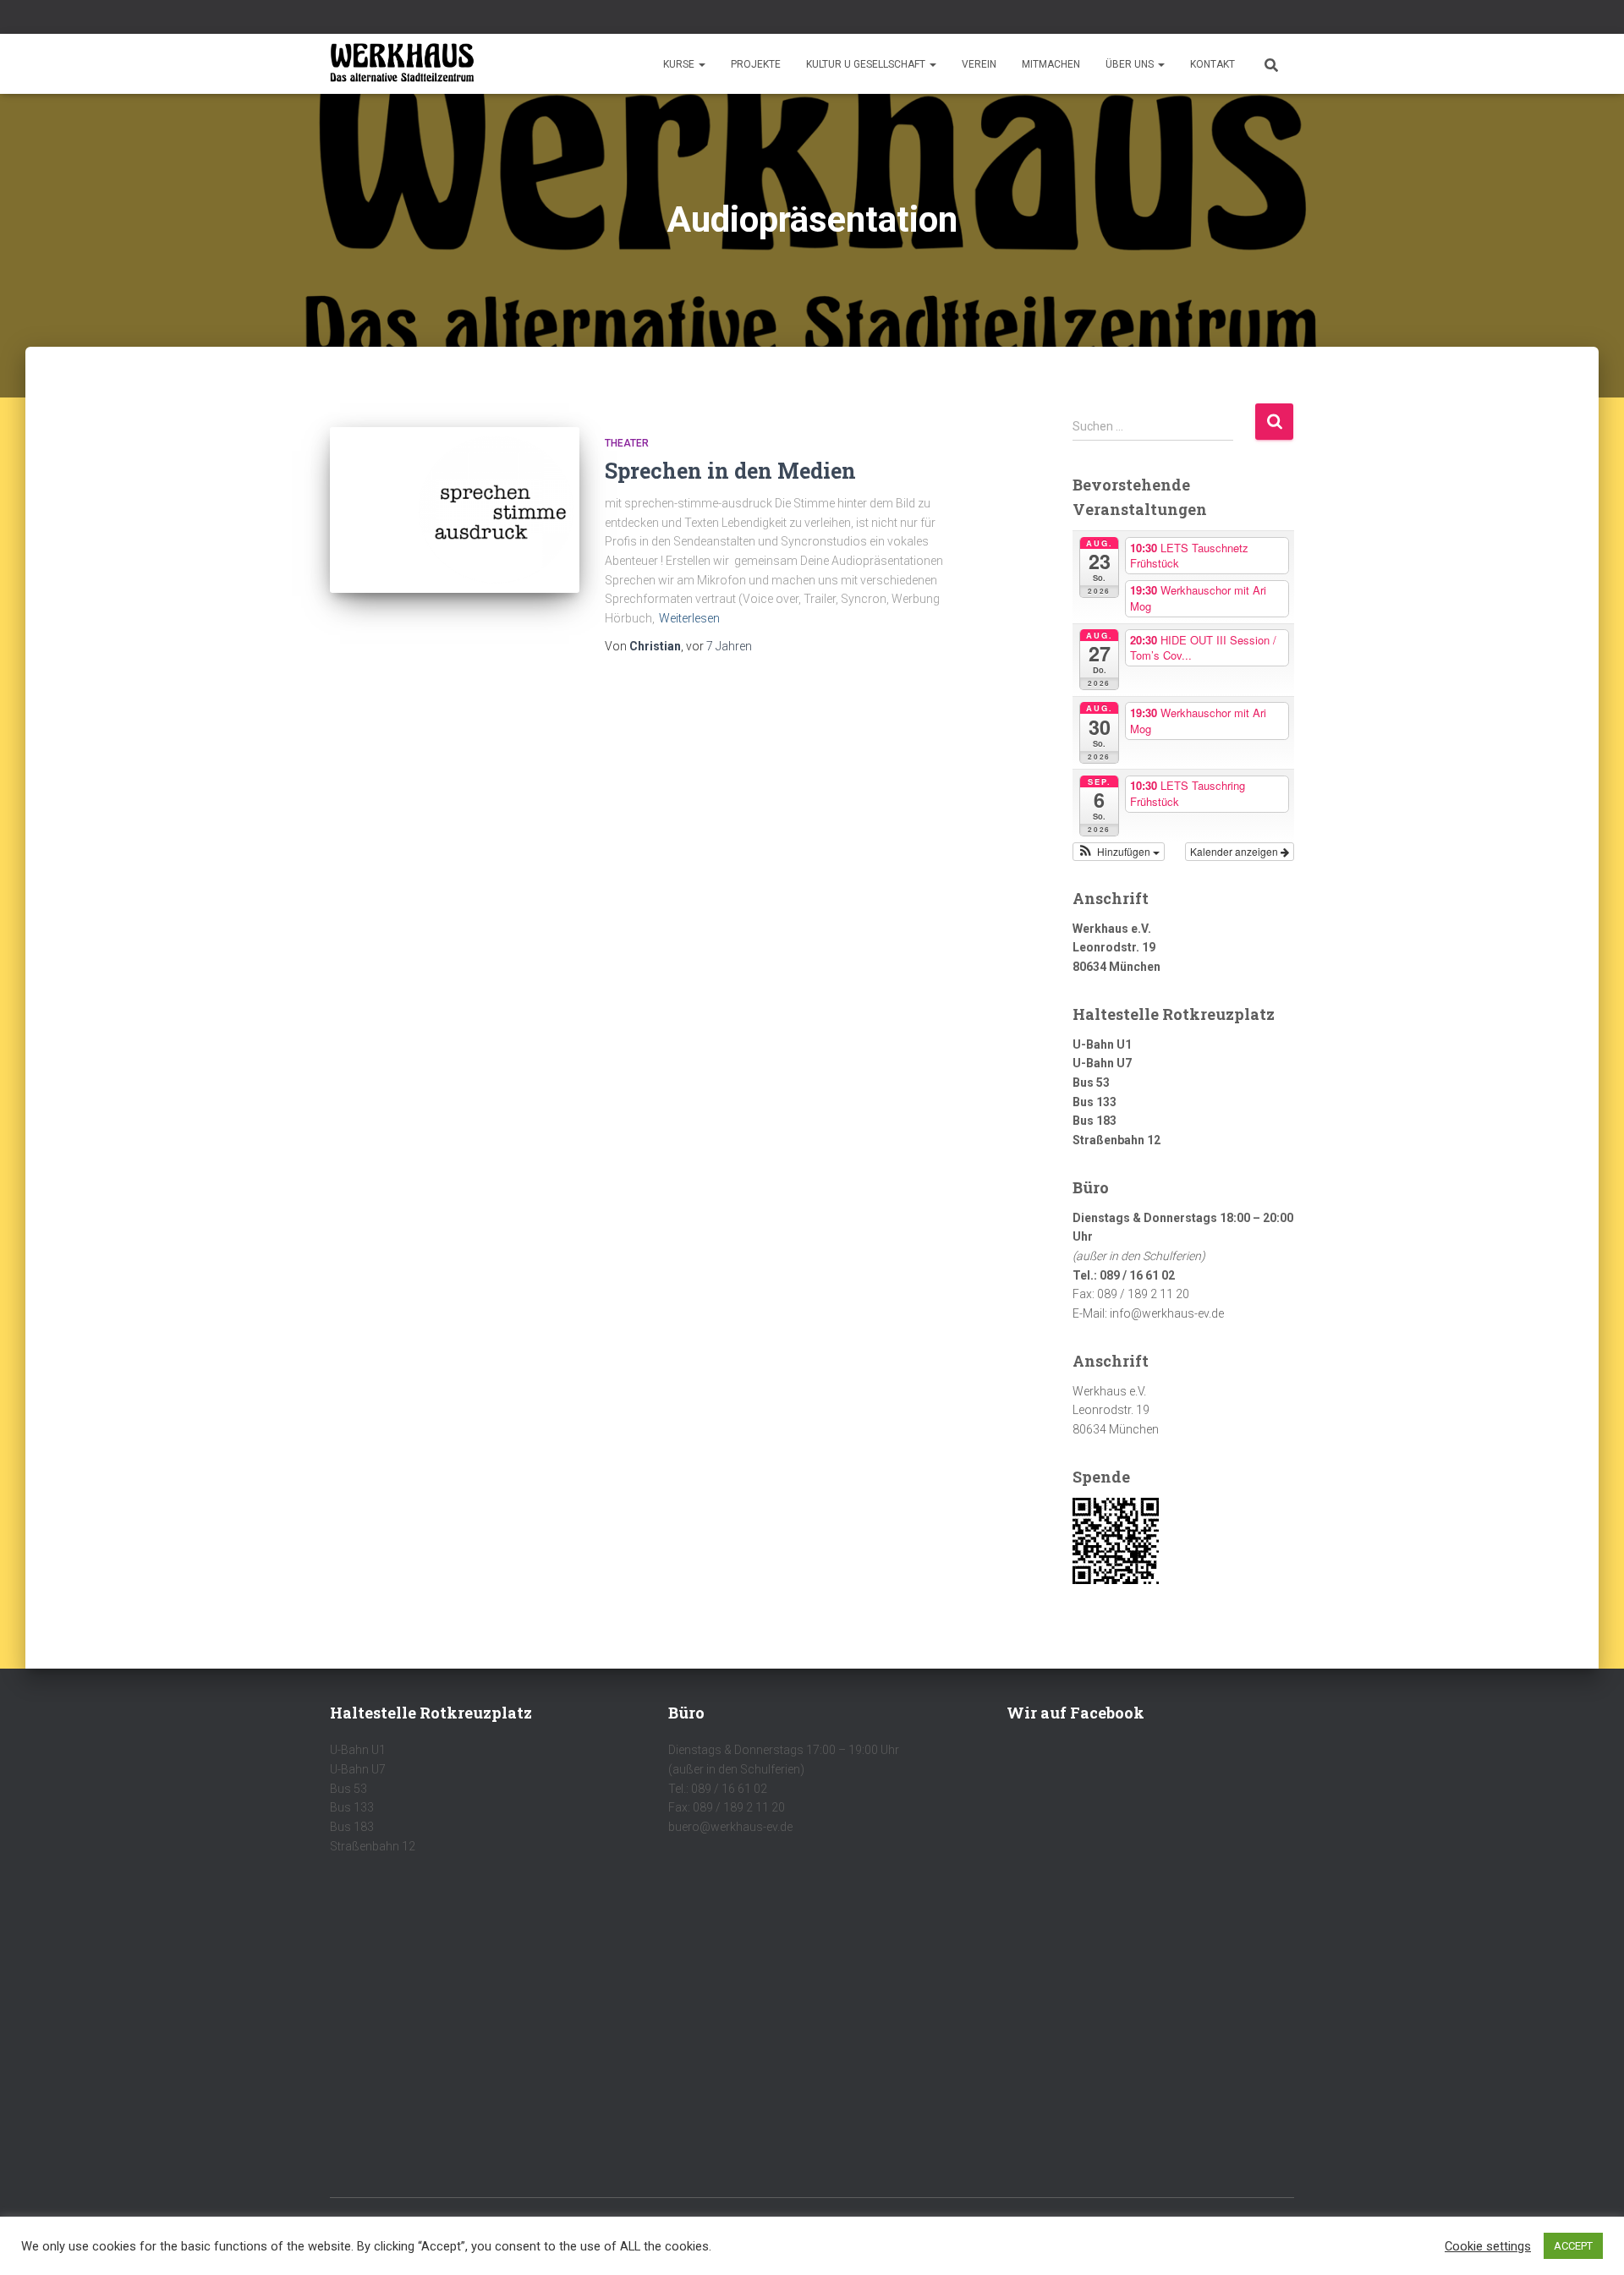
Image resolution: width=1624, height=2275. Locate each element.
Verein (979, 64)
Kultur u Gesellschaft (867, 64)
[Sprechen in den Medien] (455, 510)
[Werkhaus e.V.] (402, 64)
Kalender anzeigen (1235, 851)
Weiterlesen (689, 618)
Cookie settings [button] (1488, 2246)
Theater (627, 443)
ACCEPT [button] (1573, 2246)
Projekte (756, 64)
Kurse (680, 64)
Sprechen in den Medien (730, 471)
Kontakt (1213, 64)
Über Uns (1131, 64)
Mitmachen (1051, 64)
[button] (701, 64)
